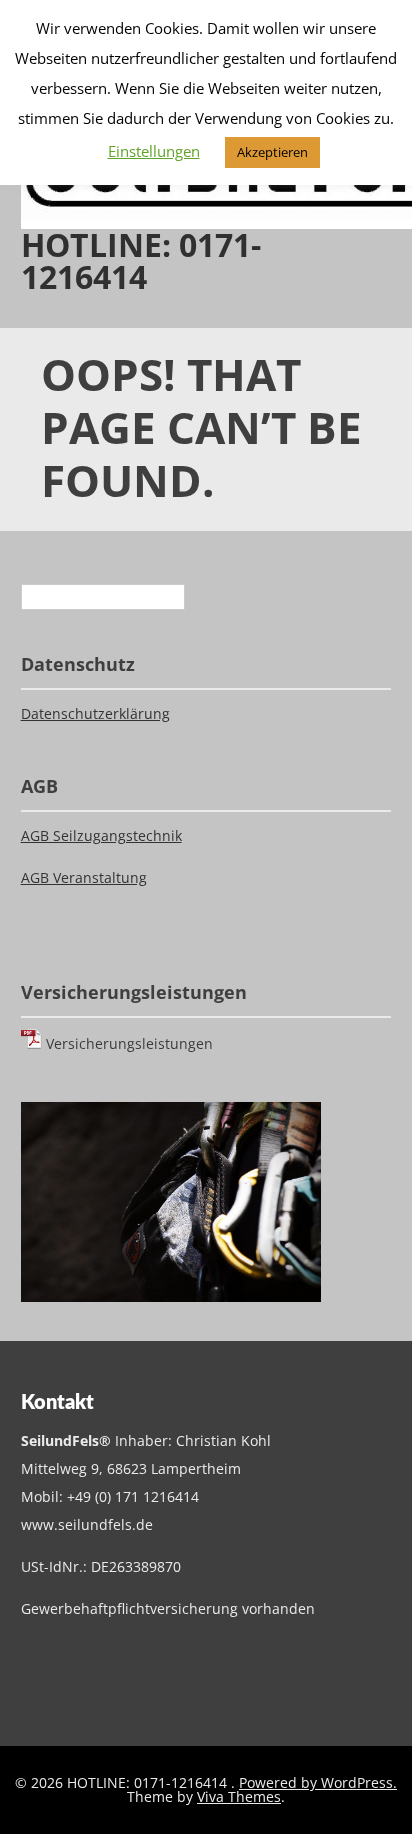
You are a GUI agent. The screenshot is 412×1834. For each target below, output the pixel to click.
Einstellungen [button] (154, 151)
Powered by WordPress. (318, 1782)
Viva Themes (239, 1796)
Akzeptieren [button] (272, 152)
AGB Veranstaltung (84, 877)
